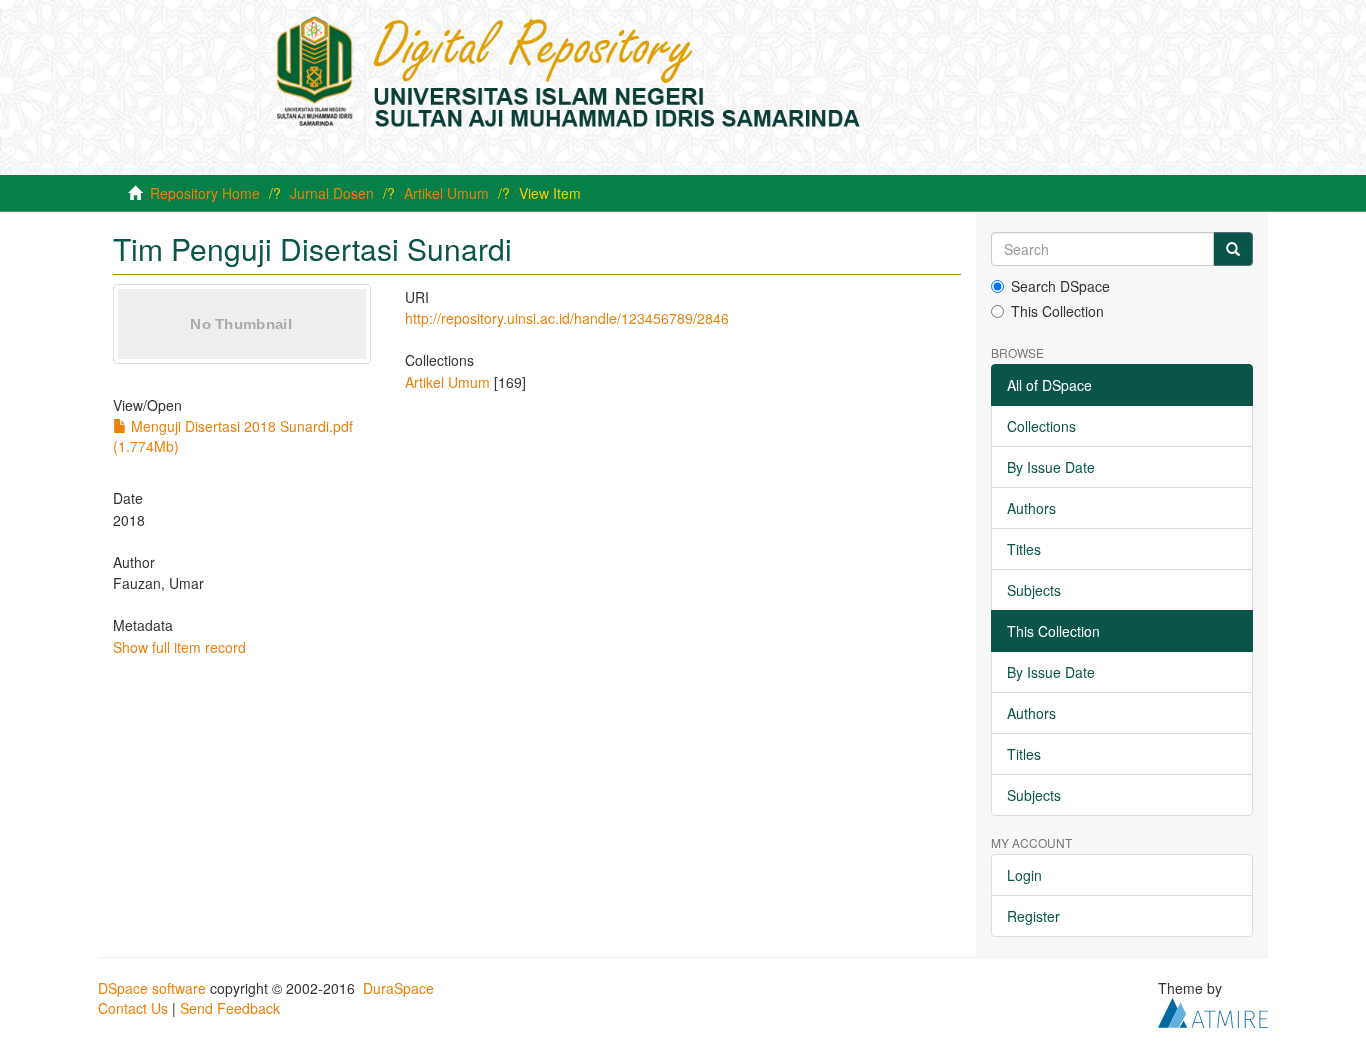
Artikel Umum (446, 193)
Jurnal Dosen (332, 193)
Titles (1024, 549)
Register (1033, 916)
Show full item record (179, 647)
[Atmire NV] (1213, 1011)
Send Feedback (230, 1008)
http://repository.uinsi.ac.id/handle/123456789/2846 (567, 318)
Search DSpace (1060, 286)
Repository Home (205, 193)
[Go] (1233, 249)
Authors (1031, 508)
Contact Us (133, 1008)
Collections (1041, 426)
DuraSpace (398, 988)
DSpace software (152, 988)
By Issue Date (1051, 467)
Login (1024, 875)
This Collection (1057, 311)
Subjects (1034, 590)
